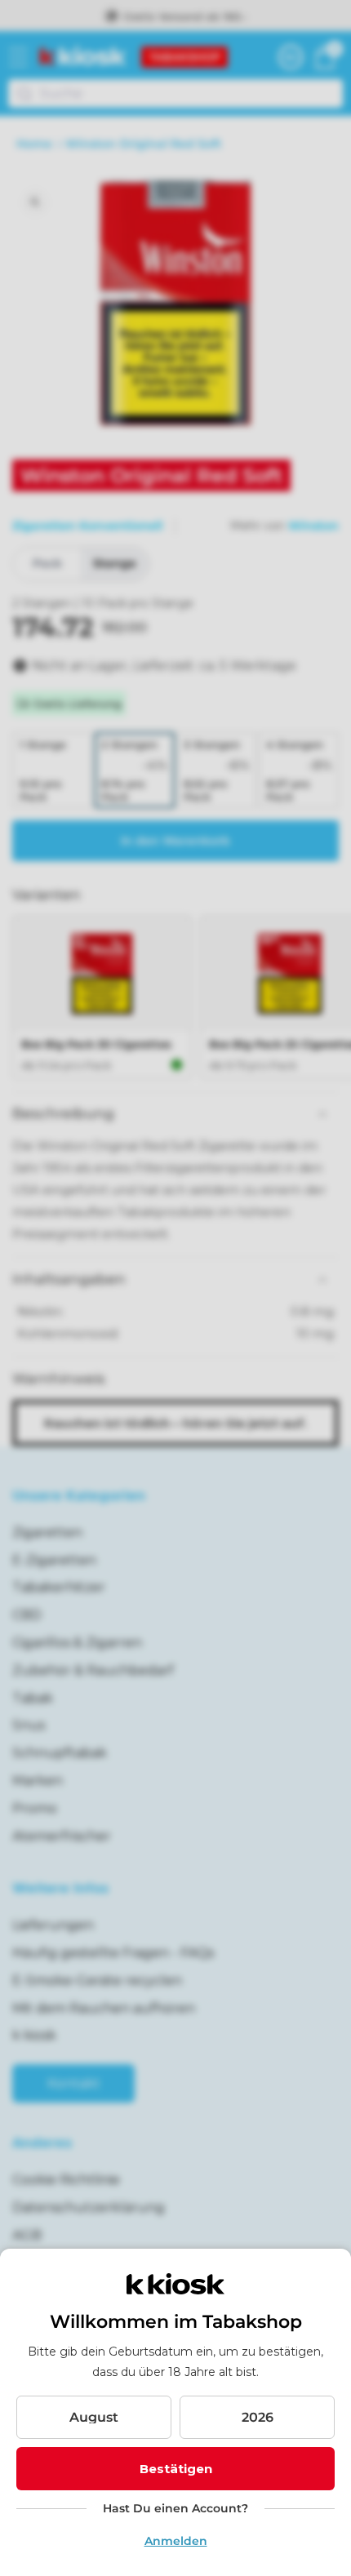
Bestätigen (176, 2469)
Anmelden (176, 2541)
